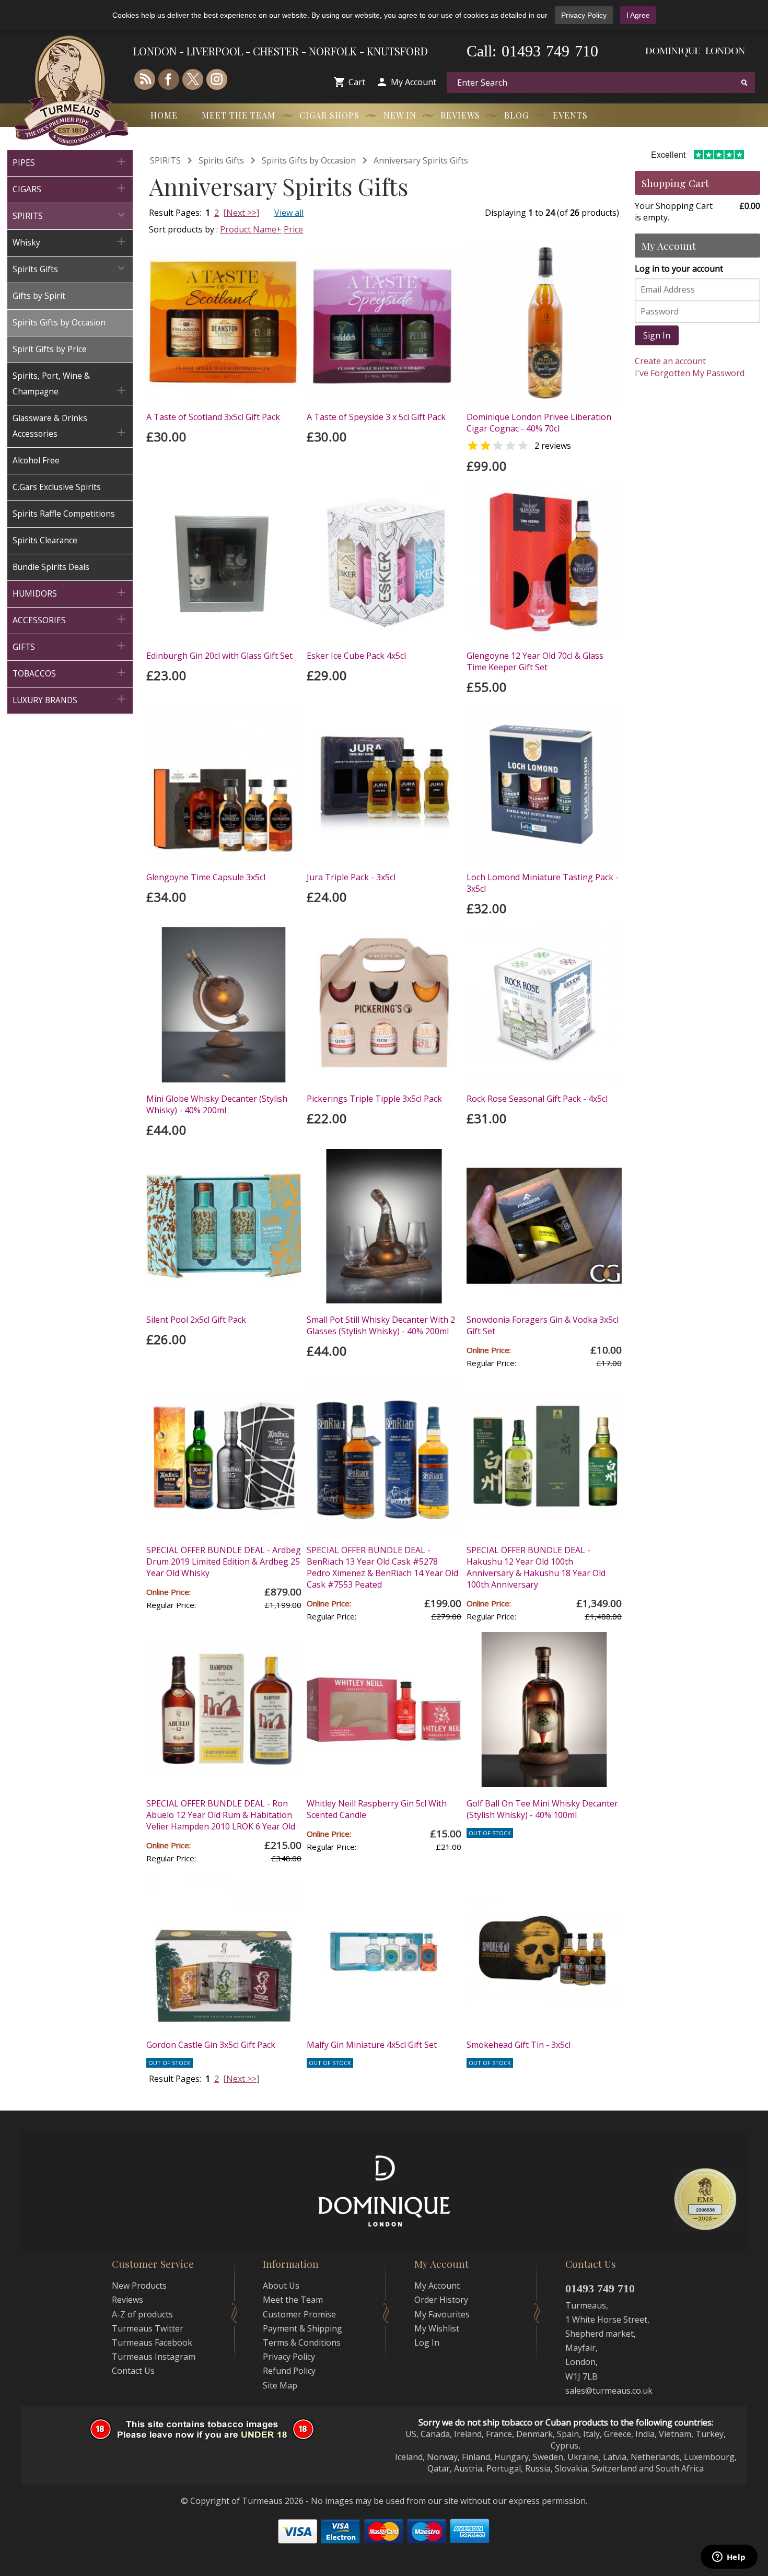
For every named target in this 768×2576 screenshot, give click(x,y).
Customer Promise (299, 2314)
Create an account (670, 361)
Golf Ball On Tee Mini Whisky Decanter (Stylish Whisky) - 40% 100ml (542, 1809)
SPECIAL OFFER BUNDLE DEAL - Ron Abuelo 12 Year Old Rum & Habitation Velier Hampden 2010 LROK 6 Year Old (221, 1815)
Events (570, 115)
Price (293, 229)
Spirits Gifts (70, 268)
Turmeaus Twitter (148, 2328)
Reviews (460, 115)
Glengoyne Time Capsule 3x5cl (206, 877)
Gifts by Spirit (39, 296)
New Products (139, 2286)
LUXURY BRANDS (70, 699)
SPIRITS (70, 215)
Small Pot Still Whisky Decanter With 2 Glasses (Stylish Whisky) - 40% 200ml (381, 1325)
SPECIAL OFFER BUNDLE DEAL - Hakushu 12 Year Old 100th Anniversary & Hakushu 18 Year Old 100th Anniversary (536, 1567)
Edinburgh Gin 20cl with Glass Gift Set (219, 656)
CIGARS (70, 188)
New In (400, 115)
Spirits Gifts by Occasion (59, 323)
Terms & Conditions (302, 2342)
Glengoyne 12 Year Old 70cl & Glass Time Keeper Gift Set (535, 661)
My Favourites (442, 2314)
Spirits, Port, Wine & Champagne (70, 384)
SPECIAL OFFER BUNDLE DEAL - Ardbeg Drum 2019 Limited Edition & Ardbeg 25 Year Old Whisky (224, 1561)
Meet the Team (238, 115)
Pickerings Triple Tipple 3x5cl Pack (374, 1099)
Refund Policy (289, 2371)
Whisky (70, 242)
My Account (414, 82)
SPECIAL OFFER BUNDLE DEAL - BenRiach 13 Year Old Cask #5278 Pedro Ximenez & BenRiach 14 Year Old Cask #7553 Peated (382, 1567)
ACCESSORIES (70, 619)
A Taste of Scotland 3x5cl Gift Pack (213, 417)
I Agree (638, 15)
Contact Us (133, 2371)
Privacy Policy (584, 15)
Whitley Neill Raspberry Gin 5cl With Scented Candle (377, 1809)
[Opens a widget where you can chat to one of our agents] (729, 2558)
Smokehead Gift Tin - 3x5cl (519, 2045)
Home (164, 115)
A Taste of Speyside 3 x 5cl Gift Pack (376, 417)
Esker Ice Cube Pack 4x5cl (356, 656)
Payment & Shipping (302, 2328)
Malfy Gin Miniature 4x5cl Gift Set (372, 2045)
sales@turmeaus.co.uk (609, 2391)
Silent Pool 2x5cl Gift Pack (196, 1320)
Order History (441, 2300)
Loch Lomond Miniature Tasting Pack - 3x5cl (543, 883)
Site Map (280, 2385)
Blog (516, 115)
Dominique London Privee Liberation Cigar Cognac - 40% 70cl (539, 423)
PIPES (70, 162)
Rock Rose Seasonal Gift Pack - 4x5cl (537, 1099)
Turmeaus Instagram (154, 2357)
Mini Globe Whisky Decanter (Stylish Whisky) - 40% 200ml (217, 1104)
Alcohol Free (36, 461)
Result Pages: (175, 2079)
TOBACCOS (70, 673)
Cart (357, 82)
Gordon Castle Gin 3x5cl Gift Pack (211, 2045)
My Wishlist (437, 2328)
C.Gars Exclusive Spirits (57, 487)
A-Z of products (142, 2314)
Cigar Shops (329, 115)
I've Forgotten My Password (690, 373)
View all (289, 213)
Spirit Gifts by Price (50, 349)
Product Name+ (251, 229)
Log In (427, 2342)
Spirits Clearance (45, 540)
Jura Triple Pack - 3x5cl (351, 877)
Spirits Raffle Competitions (64, 514)
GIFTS (70, 646)
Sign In (657, 335)
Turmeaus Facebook (152, 2342)
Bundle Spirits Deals (51, 567)
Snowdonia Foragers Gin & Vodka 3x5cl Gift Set (543, 1325)
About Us (281, 2286)
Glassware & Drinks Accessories (70, 426)
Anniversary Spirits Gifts (421, 160)
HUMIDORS (70, 593)
